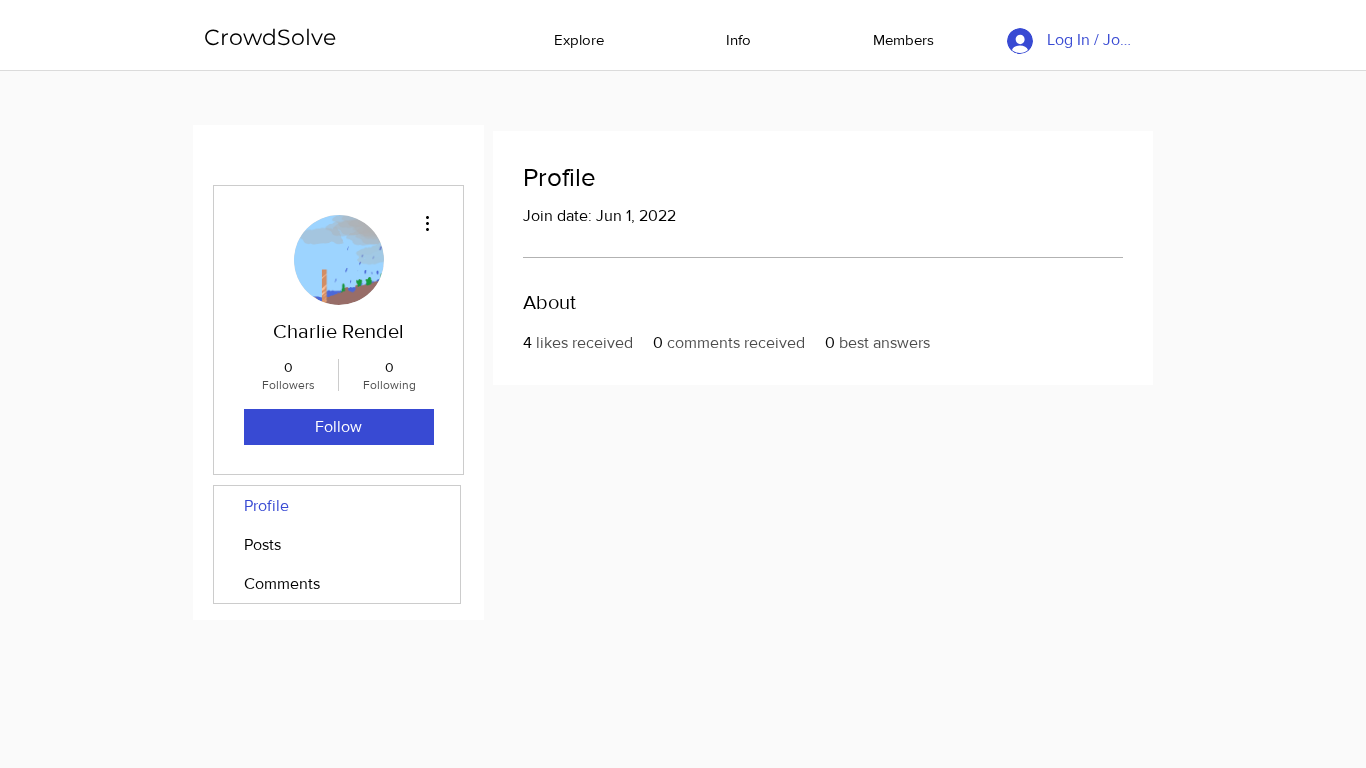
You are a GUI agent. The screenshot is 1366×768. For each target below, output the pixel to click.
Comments (282, 583)
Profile (266, 505)
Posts (262, 544)
